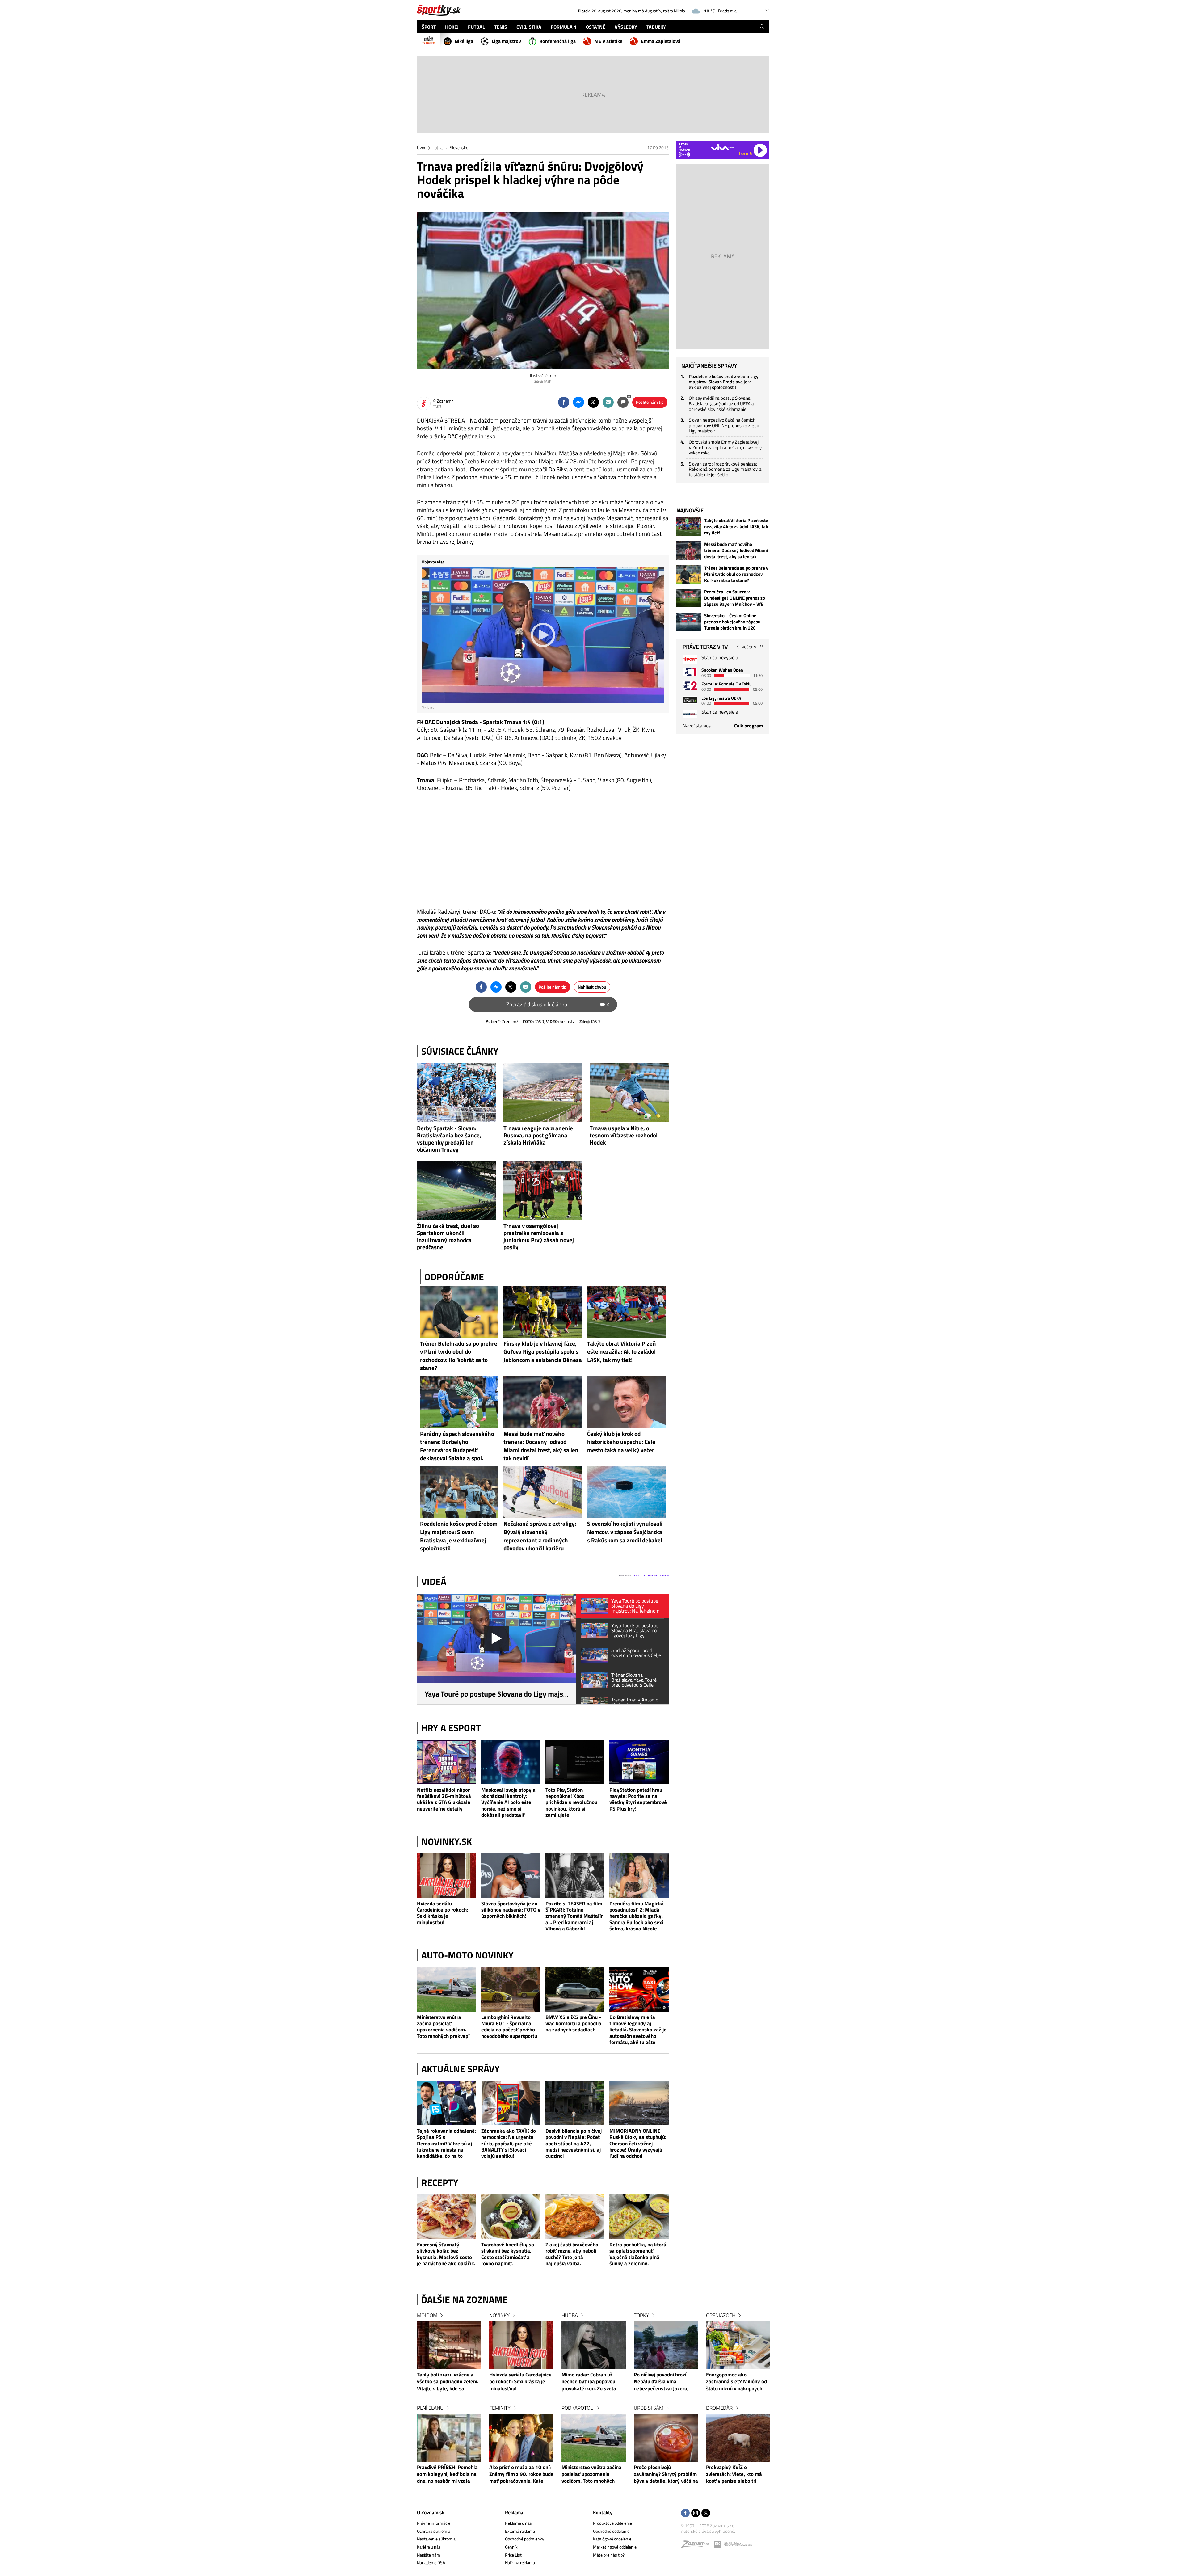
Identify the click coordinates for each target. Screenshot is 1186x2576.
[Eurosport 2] (690, 686)
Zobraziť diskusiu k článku (558, 1004)
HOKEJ (452, 27)
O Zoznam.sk (431, 2512)
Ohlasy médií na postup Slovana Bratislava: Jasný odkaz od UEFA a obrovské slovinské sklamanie (721, 403)
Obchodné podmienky (525, 2539)
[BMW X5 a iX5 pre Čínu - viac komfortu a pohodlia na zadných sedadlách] (575, 1989)
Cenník (511, 2547)
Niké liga (464, 41)
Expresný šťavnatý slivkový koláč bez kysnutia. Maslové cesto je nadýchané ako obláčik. (446, 2254)
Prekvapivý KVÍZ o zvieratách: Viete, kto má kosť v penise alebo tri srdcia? (734, 2475)
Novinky (499, 2315)
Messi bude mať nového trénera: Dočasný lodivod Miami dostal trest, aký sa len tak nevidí (736, 550)
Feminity (500, 2408)
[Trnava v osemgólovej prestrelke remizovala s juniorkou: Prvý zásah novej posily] (543, 1190)
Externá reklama (520, 2531)
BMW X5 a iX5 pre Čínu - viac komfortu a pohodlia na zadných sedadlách (573, 2024)
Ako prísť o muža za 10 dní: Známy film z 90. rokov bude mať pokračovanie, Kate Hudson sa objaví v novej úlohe (521, 2475)
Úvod (422, 148)
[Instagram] (696, 2513)
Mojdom (427, 2315)
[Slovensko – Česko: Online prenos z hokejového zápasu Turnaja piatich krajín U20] (689, 622)
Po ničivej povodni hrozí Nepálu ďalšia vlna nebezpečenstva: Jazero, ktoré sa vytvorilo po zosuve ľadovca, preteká (665, 2382)
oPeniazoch (721, 2315)
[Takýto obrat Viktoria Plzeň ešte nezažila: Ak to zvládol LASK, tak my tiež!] (689, 527)
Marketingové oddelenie (615, 2547)
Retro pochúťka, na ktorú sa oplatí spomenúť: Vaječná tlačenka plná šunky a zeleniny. (638, 2254)
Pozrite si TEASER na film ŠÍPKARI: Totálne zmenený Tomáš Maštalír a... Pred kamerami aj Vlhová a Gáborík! (574, 1916)
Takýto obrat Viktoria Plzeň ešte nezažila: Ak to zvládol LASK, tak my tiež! (736, 527)
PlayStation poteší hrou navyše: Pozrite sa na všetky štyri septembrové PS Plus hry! (638, 1799)
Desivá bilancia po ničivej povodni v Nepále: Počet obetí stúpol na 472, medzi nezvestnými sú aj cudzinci (574, 2143)
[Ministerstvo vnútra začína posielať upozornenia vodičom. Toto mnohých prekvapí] (447, 1989)
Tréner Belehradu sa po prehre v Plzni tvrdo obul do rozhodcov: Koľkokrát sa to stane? (736, 574)
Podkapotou (578, 2408)
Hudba (570, 2315)
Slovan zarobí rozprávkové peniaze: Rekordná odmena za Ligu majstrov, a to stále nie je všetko (725, 469)
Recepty (440, 2182)
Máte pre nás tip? (609, 2555)
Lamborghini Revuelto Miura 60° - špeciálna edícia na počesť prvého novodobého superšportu (509, 2027)
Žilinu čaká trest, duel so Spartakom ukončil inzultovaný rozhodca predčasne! (448, 1236)
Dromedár (719, 2408)
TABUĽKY (656, 27)
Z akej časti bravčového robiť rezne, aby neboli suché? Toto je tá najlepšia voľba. (572, 2254)
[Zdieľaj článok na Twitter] (593, 402)
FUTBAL (476, 27)
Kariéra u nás (429, 2547)
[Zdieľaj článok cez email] (608, 402)
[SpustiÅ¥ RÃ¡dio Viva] (722, 147)
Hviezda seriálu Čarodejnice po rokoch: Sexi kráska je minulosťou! (442, 1913)
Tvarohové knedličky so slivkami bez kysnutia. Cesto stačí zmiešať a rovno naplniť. (508, 2254)
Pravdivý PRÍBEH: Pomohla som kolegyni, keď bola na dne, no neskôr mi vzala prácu (447, 2475)
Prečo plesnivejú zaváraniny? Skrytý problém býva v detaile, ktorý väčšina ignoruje (666, 2475)
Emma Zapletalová (661, 41)
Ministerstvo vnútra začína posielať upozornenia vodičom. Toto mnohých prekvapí (443, 2027)
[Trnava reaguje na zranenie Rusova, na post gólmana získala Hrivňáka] (543, 1093)
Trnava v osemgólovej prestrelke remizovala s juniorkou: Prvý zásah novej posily (539, 1236)
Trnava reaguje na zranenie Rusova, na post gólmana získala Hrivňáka (538, 1135)
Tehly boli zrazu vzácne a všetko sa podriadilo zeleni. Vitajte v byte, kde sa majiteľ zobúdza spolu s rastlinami (448, 2382)
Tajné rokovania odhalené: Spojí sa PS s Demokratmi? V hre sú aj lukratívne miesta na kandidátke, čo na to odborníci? (446, 2143)
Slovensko (459, 148)
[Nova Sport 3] (690, 700)
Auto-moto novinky (467, 1955)
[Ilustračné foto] (543, 291)
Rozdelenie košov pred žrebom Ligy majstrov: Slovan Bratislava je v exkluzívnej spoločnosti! (723, 382)
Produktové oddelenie (612, 2523)
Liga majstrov (506, 41)
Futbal (438, 148)
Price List (513, 2555)
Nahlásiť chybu (592, 987)
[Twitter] (706, 2513)
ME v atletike (608, 41)
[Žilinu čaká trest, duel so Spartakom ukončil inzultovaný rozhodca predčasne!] (456, 1190)
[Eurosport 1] (690, 672)
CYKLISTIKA (529, 27)
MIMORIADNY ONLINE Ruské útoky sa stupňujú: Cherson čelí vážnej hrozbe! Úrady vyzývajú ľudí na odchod (638, 2143)
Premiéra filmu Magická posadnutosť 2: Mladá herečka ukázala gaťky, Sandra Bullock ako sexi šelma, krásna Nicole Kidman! (637, 1916)
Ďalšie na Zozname (465, 2300)
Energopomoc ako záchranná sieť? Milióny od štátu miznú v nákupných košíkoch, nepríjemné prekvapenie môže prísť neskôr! (736, 2382)
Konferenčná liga (558, 41)
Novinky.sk (447, 1841)
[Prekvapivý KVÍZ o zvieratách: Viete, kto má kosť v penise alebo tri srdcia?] (738, 2438)
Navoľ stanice (697, 726)
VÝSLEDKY (626, 27)
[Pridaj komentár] (623, 402)
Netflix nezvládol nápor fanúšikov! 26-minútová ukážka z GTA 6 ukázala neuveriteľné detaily (444, 1799)
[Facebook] (685, 2513)
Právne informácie (434, 2523)
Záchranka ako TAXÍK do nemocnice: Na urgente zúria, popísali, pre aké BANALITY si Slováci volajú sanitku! (509, 2143)
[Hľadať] (762, 27)
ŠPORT (429, 27)
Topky (641, 2315)
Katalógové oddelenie (612, 2539)
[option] (449, 2404)
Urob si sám (649, 2408)
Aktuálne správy (461, 2069)
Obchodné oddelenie (611, 2531)
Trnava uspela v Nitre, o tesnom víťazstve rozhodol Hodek (624, 1135)
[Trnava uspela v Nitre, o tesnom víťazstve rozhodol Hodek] (629, 1093)
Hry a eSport (451, 1728)
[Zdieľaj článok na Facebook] (564, 402)
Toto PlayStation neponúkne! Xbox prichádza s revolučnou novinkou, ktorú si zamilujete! (571, 1802)
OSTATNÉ (596, 27)
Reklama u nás (518, 2523)
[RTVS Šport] (690, 659)
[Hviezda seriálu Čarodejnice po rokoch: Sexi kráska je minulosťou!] (447, 1876)
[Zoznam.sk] (697, 2546)
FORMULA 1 (564, 27)
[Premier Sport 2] (690, 714)
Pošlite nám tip (650, 402)
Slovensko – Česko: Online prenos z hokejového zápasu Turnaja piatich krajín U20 (732, 622)
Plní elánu (430, 2408)
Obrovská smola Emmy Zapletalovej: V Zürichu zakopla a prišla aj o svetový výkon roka (725, 447)
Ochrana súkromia (434, 2531)
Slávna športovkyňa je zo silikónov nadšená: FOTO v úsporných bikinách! (511, 1910)
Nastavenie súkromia (436, 2539)
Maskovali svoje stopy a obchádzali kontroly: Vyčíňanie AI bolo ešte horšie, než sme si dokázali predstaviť (508, 1802)
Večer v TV (752, 647)
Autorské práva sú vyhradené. (708, 2531)
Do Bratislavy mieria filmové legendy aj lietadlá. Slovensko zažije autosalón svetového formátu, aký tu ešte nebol (638, 2030)
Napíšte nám (429, 2555)
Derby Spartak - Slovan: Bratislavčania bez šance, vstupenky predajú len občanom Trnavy (449, 1139)
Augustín (653, 11)
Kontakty (603, 2512)
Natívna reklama (520, 2563)
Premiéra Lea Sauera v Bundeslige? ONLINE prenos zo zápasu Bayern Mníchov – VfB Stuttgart (735, 598)
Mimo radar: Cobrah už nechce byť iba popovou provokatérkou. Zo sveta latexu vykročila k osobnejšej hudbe (589, 2382)
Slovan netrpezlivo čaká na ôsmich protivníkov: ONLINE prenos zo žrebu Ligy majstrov (724, 425)
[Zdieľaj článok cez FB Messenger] (578, 402)
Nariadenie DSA (431, 2563)
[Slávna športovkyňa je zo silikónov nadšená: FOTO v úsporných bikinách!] (511, 1876)
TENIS (501, 27)
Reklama (514, 2512)
